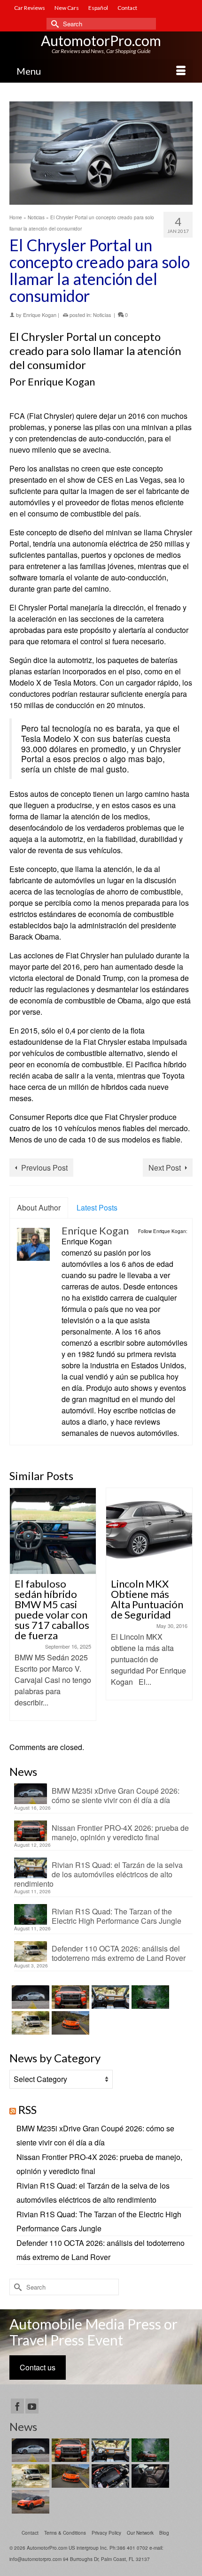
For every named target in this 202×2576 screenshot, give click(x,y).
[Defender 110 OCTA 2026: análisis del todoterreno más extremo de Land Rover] (29, 2023)
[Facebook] (17, 2406)
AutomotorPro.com (101, 40)
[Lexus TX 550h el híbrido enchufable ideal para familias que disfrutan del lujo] (109, 2476)
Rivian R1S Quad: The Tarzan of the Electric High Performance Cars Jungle (117, 1916)
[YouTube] (32, 2406)
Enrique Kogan (40, 315)
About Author (39, 1207)
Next (184, 1610)
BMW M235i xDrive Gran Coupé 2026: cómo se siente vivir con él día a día (116, 1795)
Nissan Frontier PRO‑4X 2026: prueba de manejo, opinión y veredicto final (120, 1832)
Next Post (165, 1168)
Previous (18, 1610)
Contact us (38, 2367)
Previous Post (44, 1168)
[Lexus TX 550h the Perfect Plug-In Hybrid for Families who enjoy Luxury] (149, 2476)
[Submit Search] (54, 24)
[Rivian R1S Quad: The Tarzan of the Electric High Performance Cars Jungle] (149, 1997)
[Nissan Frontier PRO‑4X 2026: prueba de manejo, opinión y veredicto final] (69, 1997)
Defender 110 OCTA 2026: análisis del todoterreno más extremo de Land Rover (119, 1953)
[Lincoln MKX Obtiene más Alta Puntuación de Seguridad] (68, 1531)
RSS (27, 2109)
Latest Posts (97, 1207)
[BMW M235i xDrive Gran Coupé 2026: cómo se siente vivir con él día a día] (29, 1997)
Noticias (102, 315)
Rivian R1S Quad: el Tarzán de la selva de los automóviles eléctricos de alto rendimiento (98, 1874)
